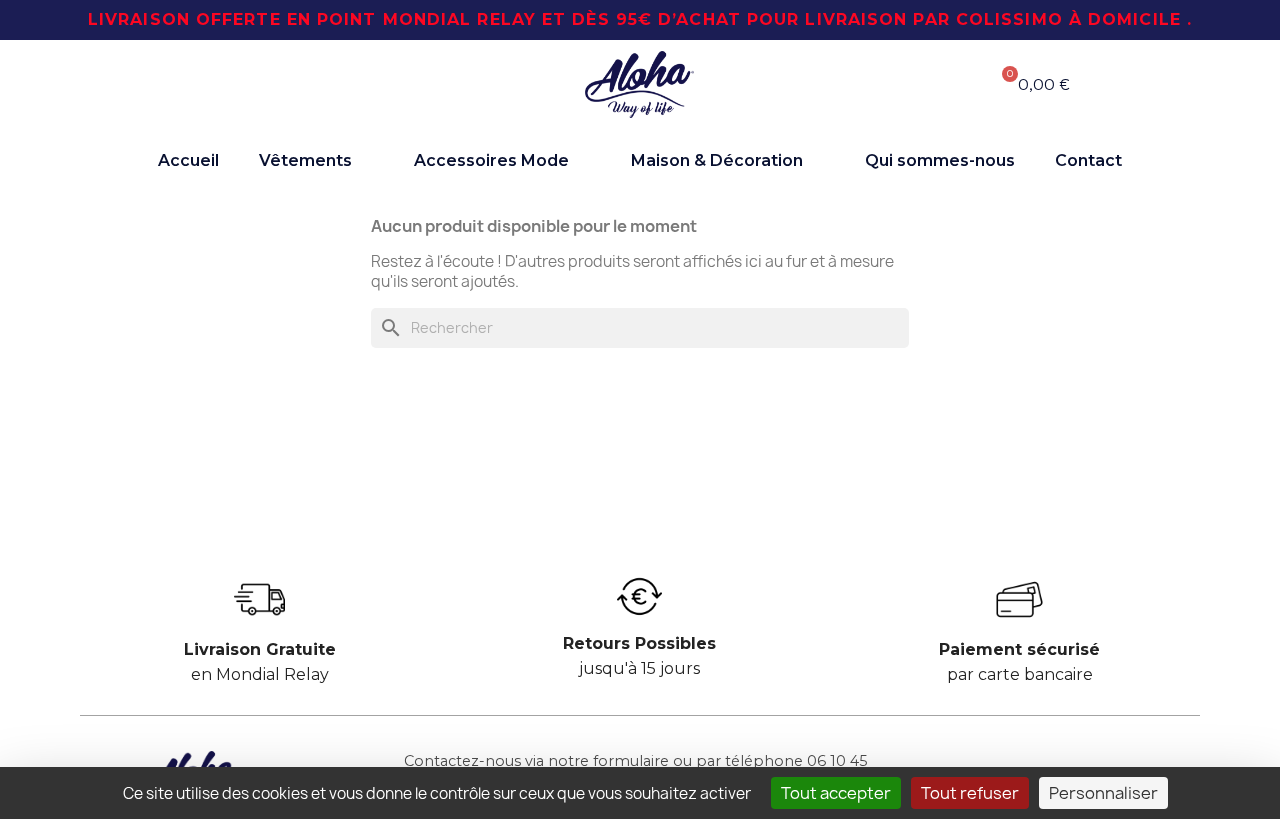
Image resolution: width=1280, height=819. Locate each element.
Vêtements (305, 160)
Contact (1088, 160)
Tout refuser (970, 793)
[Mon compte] (899, 83)
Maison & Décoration (717, 160)
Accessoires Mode (491, 160)
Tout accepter (836, 793)
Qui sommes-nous (940, 160)
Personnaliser (1103, 793)
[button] (260, 85)
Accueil (188, 160)
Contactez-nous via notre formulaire (536, 761)
